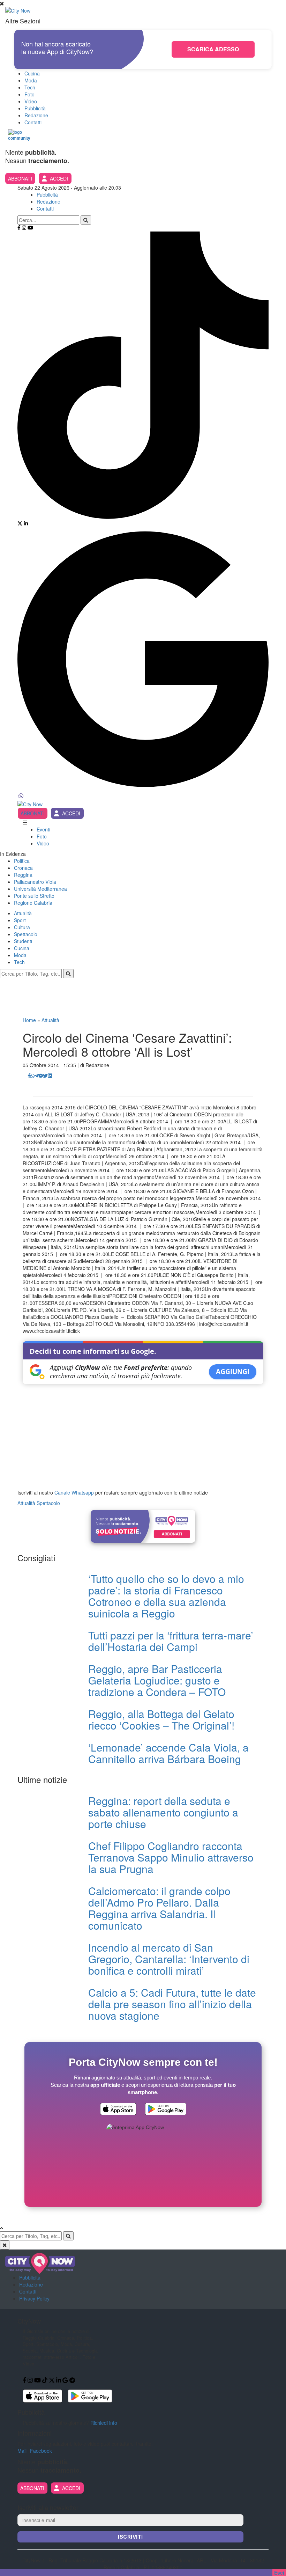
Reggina (23, 875)
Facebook (41, 2451)
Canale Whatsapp (74, 1492)
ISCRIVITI (130, 2537)
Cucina (32, 73)
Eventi (43, 829)
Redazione (36, 115)
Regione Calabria (33, 903)
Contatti (33, 122)
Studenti (23, 941)
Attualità (23, 913)
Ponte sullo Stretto (34, 896)
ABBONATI (20, 178)
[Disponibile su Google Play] (166, 2110)
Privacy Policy (34, 2298)
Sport (20, 920)
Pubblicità (35, 108)
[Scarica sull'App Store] (118, 2110)
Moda (31, 80)
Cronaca (23, 868)
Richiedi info (104, 2423)
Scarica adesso (213, 49)
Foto (29, 94)
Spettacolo (26, 934)
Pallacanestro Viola (35, 882)
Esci (279, 2573)
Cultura (22, 927)
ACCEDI (59, 178)
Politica (22, 861)
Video (31, 101)
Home (29, 1020)
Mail (22, 2451)
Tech (30, 87)
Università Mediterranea (40, 889)
